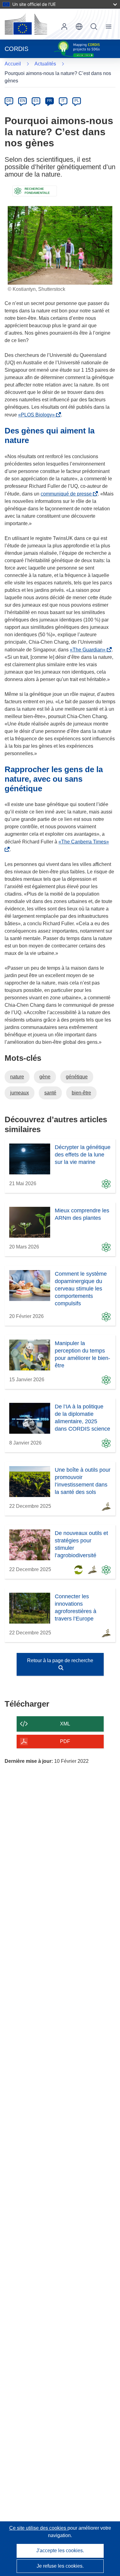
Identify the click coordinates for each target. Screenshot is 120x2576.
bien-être (81, 1093)
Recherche (94, 27)
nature (17, 1077)
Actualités (45, 64)
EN (23, 101)
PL (77, 101)
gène (45, 1077)
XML (65, 1724)
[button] (79, 27)
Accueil (13, 64)
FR (50, 101)
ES (36, 101)
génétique (77, 1077)
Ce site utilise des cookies (38, 2528)
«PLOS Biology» (38, 415)
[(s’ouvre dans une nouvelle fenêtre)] (26, 24)
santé (50, 1093)
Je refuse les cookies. (60, 2566)
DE (9, 101)
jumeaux (20, 1093)
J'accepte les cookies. (60, 2551)
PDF (65, 1741)
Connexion (64, 27)
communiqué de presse (67, 494)
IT (63, 101)
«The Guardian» (89, 650)
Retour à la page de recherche (60, 1660)
